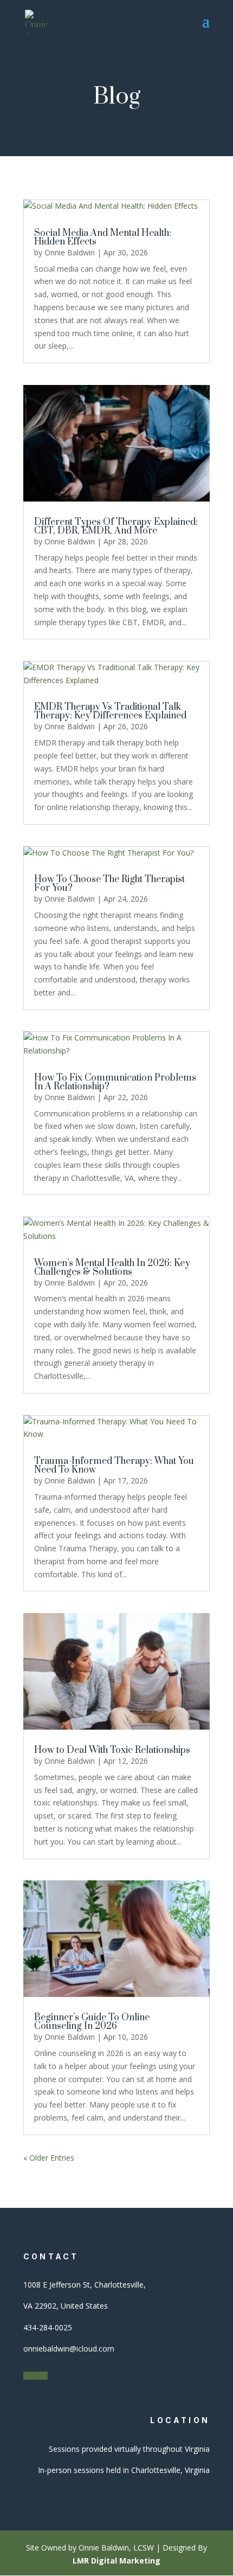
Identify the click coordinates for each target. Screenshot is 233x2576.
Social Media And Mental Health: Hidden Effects (103, 237)
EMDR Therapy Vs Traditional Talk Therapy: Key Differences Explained (110, 711)
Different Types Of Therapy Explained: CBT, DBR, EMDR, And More (116, 526)
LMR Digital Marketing (116, 2561)
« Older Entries (49, 2158)
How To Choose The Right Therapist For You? (109, 884)
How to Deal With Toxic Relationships (112, 1750)
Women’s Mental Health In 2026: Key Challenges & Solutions (112, 1268)
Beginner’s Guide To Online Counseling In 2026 (92, 2022)
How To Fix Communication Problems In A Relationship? (115, 1082)
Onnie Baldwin (70, 252)
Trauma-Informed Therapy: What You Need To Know (114, 1466)
